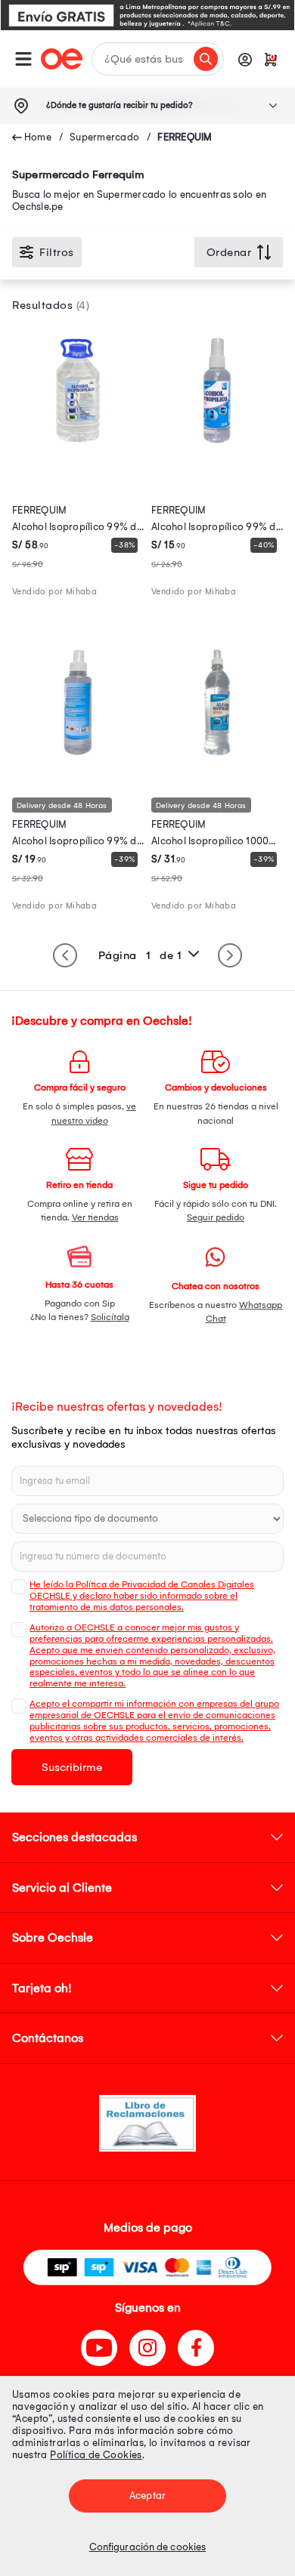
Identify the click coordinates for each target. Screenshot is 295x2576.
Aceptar (147, 2496)
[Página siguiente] (230, 955)
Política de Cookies (96, 2455)
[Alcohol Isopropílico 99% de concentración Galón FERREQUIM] (78, 452)
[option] (147, 15)
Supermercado (104, 137)
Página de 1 (140, 955)
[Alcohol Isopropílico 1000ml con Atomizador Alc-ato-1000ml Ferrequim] (217, 764)
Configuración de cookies (147, 2547)
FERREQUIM (185, 137)
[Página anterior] (65, 955)
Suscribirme (72, 1767)
